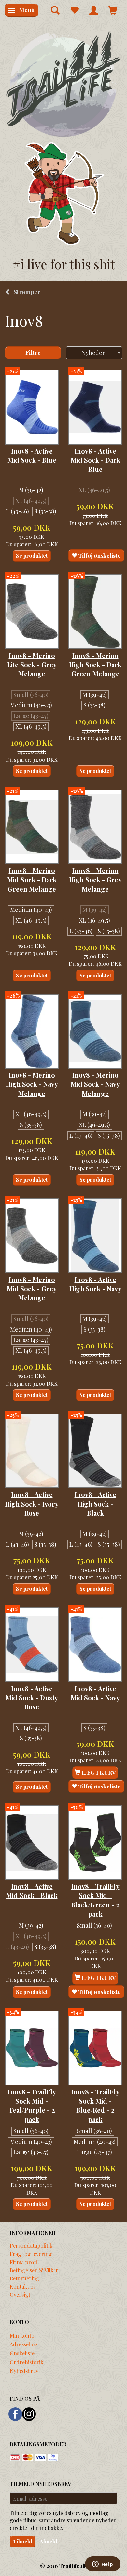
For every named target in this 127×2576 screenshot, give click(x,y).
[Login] (94, 10)
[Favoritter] (74, 10)
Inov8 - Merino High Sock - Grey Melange (95, 880)
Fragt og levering (31, 2254)
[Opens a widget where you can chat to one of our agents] (103, 2565)
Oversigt (20, 2294)
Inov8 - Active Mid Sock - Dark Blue (95, 460)
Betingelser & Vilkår (34, 2270)
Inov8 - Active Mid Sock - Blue (32, 456)
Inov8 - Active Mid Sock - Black (32, 1891)
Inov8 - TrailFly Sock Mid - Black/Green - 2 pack (95, 1900)
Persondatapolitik (31, 2245)
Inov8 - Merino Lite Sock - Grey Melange (32, 665)
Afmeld (49, 2541)
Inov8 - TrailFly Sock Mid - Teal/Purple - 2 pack (32, 2106)
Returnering (25, 2278)
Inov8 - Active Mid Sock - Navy (95, 1693)
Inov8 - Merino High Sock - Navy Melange (32, 1084)
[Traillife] (63, 84)
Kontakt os (23, 2286)
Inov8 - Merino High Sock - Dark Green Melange (95, 665)
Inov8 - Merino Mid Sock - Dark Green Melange (32, 880)
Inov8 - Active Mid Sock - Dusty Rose (32, 1698)
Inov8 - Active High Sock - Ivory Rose (32, 1504)
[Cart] (113, 10)
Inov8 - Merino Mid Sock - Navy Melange (95, 1084)
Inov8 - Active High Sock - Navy (95, 1284)
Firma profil (24, 2262)
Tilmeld (23, 2541)
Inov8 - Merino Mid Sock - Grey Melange (32, 1289)
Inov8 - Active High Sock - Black (95, 1504)
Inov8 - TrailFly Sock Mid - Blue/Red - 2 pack (95, 2106)
